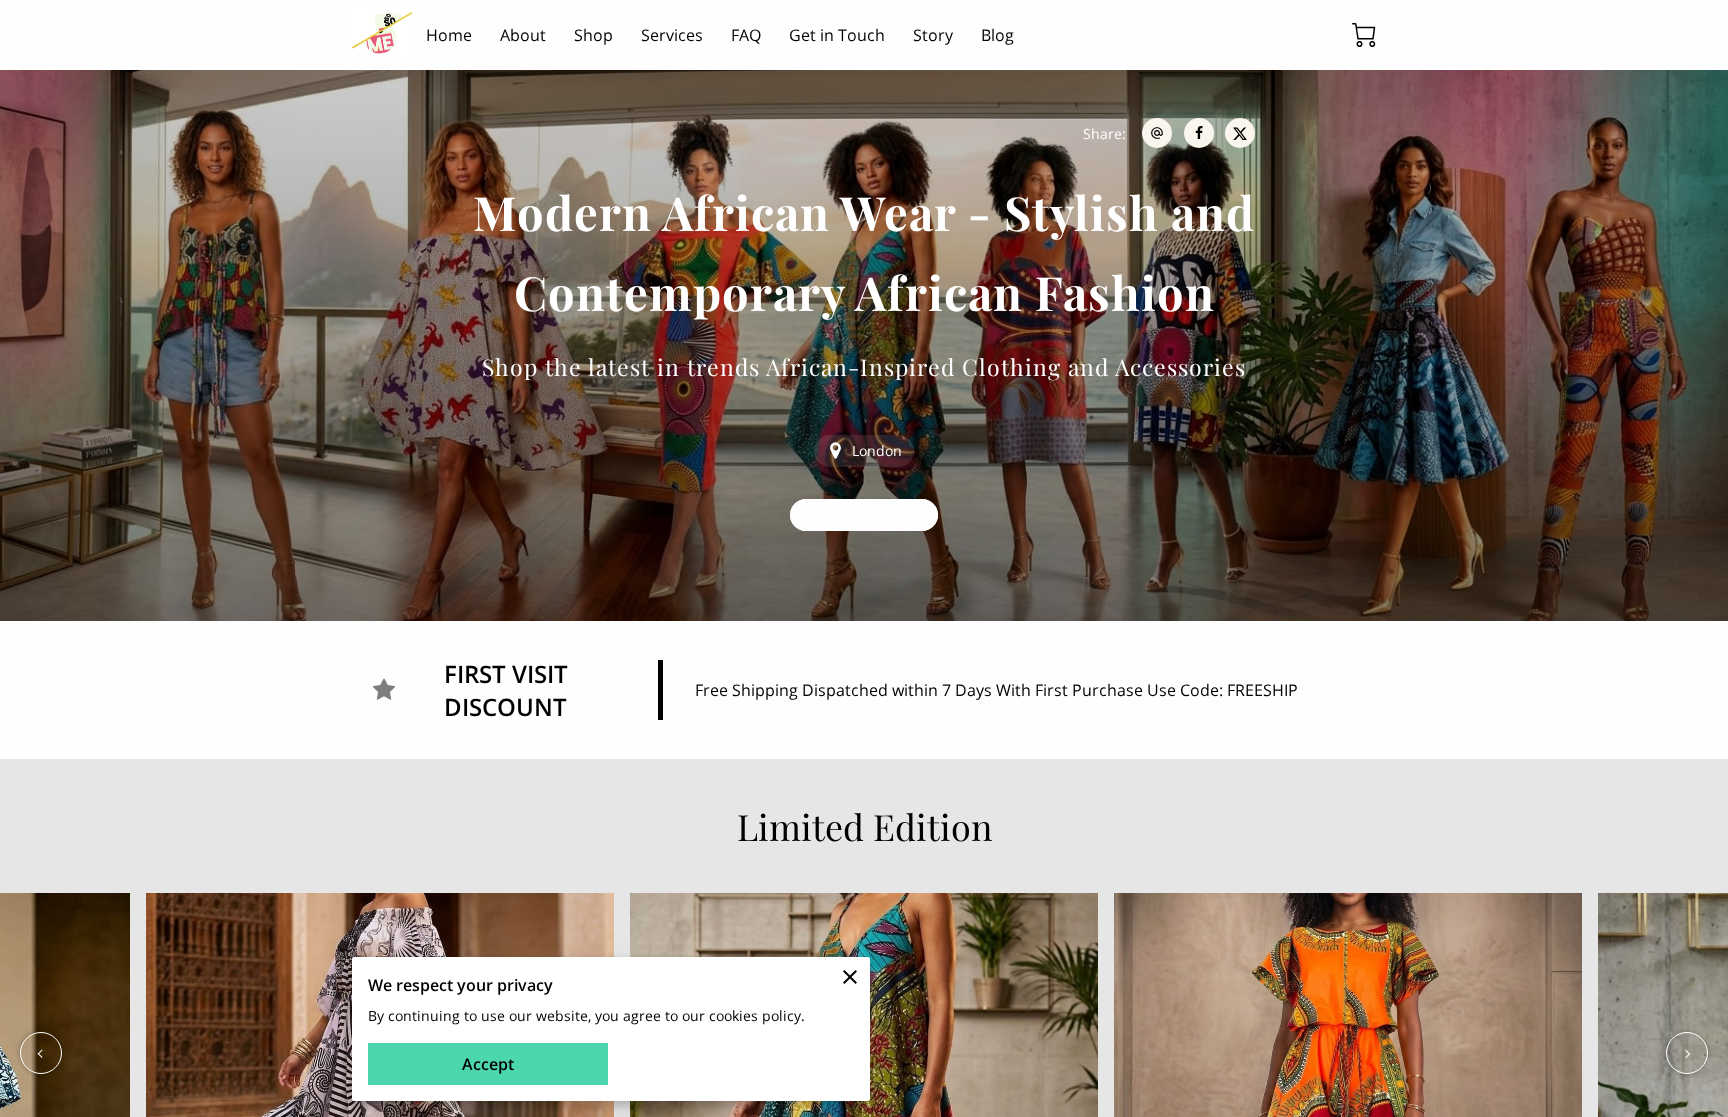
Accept (488, 1064)
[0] (1364, 35)
